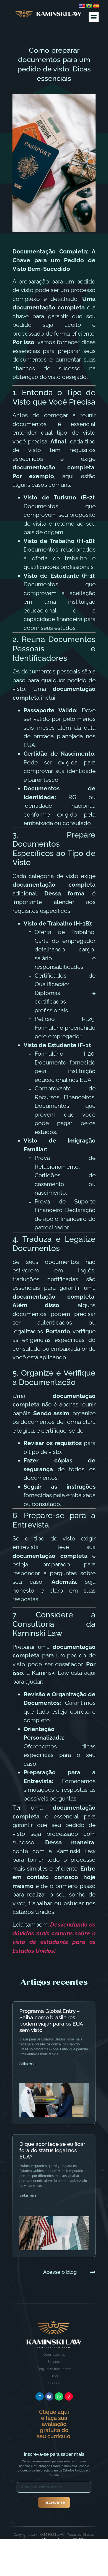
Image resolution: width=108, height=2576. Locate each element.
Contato (54, 2383)
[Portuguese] (89, 6)
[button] (94, 17)
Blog (54, 2376)
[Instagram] (69, 2396)
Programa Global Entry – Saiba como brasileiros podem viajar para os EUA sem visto (51, 2020)
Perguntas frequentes (54, 2369)
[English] (82, 6)
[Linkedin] (40, 2396)
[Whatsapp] (59, 2396)
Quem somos (54, 2354)
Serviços (54, 2362)
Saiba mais (28, 2064)
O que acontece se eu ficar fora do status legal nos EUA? (52, 2150)
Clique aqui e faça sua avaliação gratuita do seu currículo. (54, 2424)
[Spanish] (96, 6)
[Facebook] (49, 2396)
